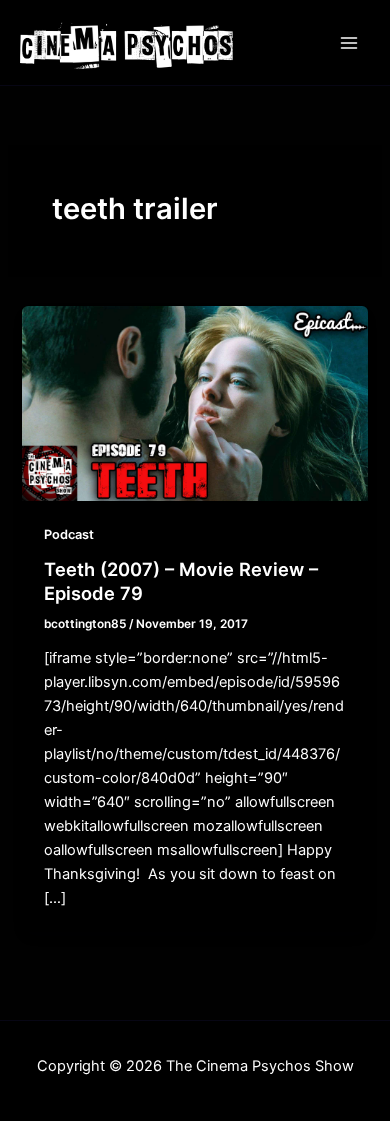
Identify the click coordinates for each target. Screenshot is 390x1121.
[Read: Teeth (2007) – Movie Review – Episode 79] (194, 402)
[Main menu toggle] (349, 43)
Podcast (69, 534)
